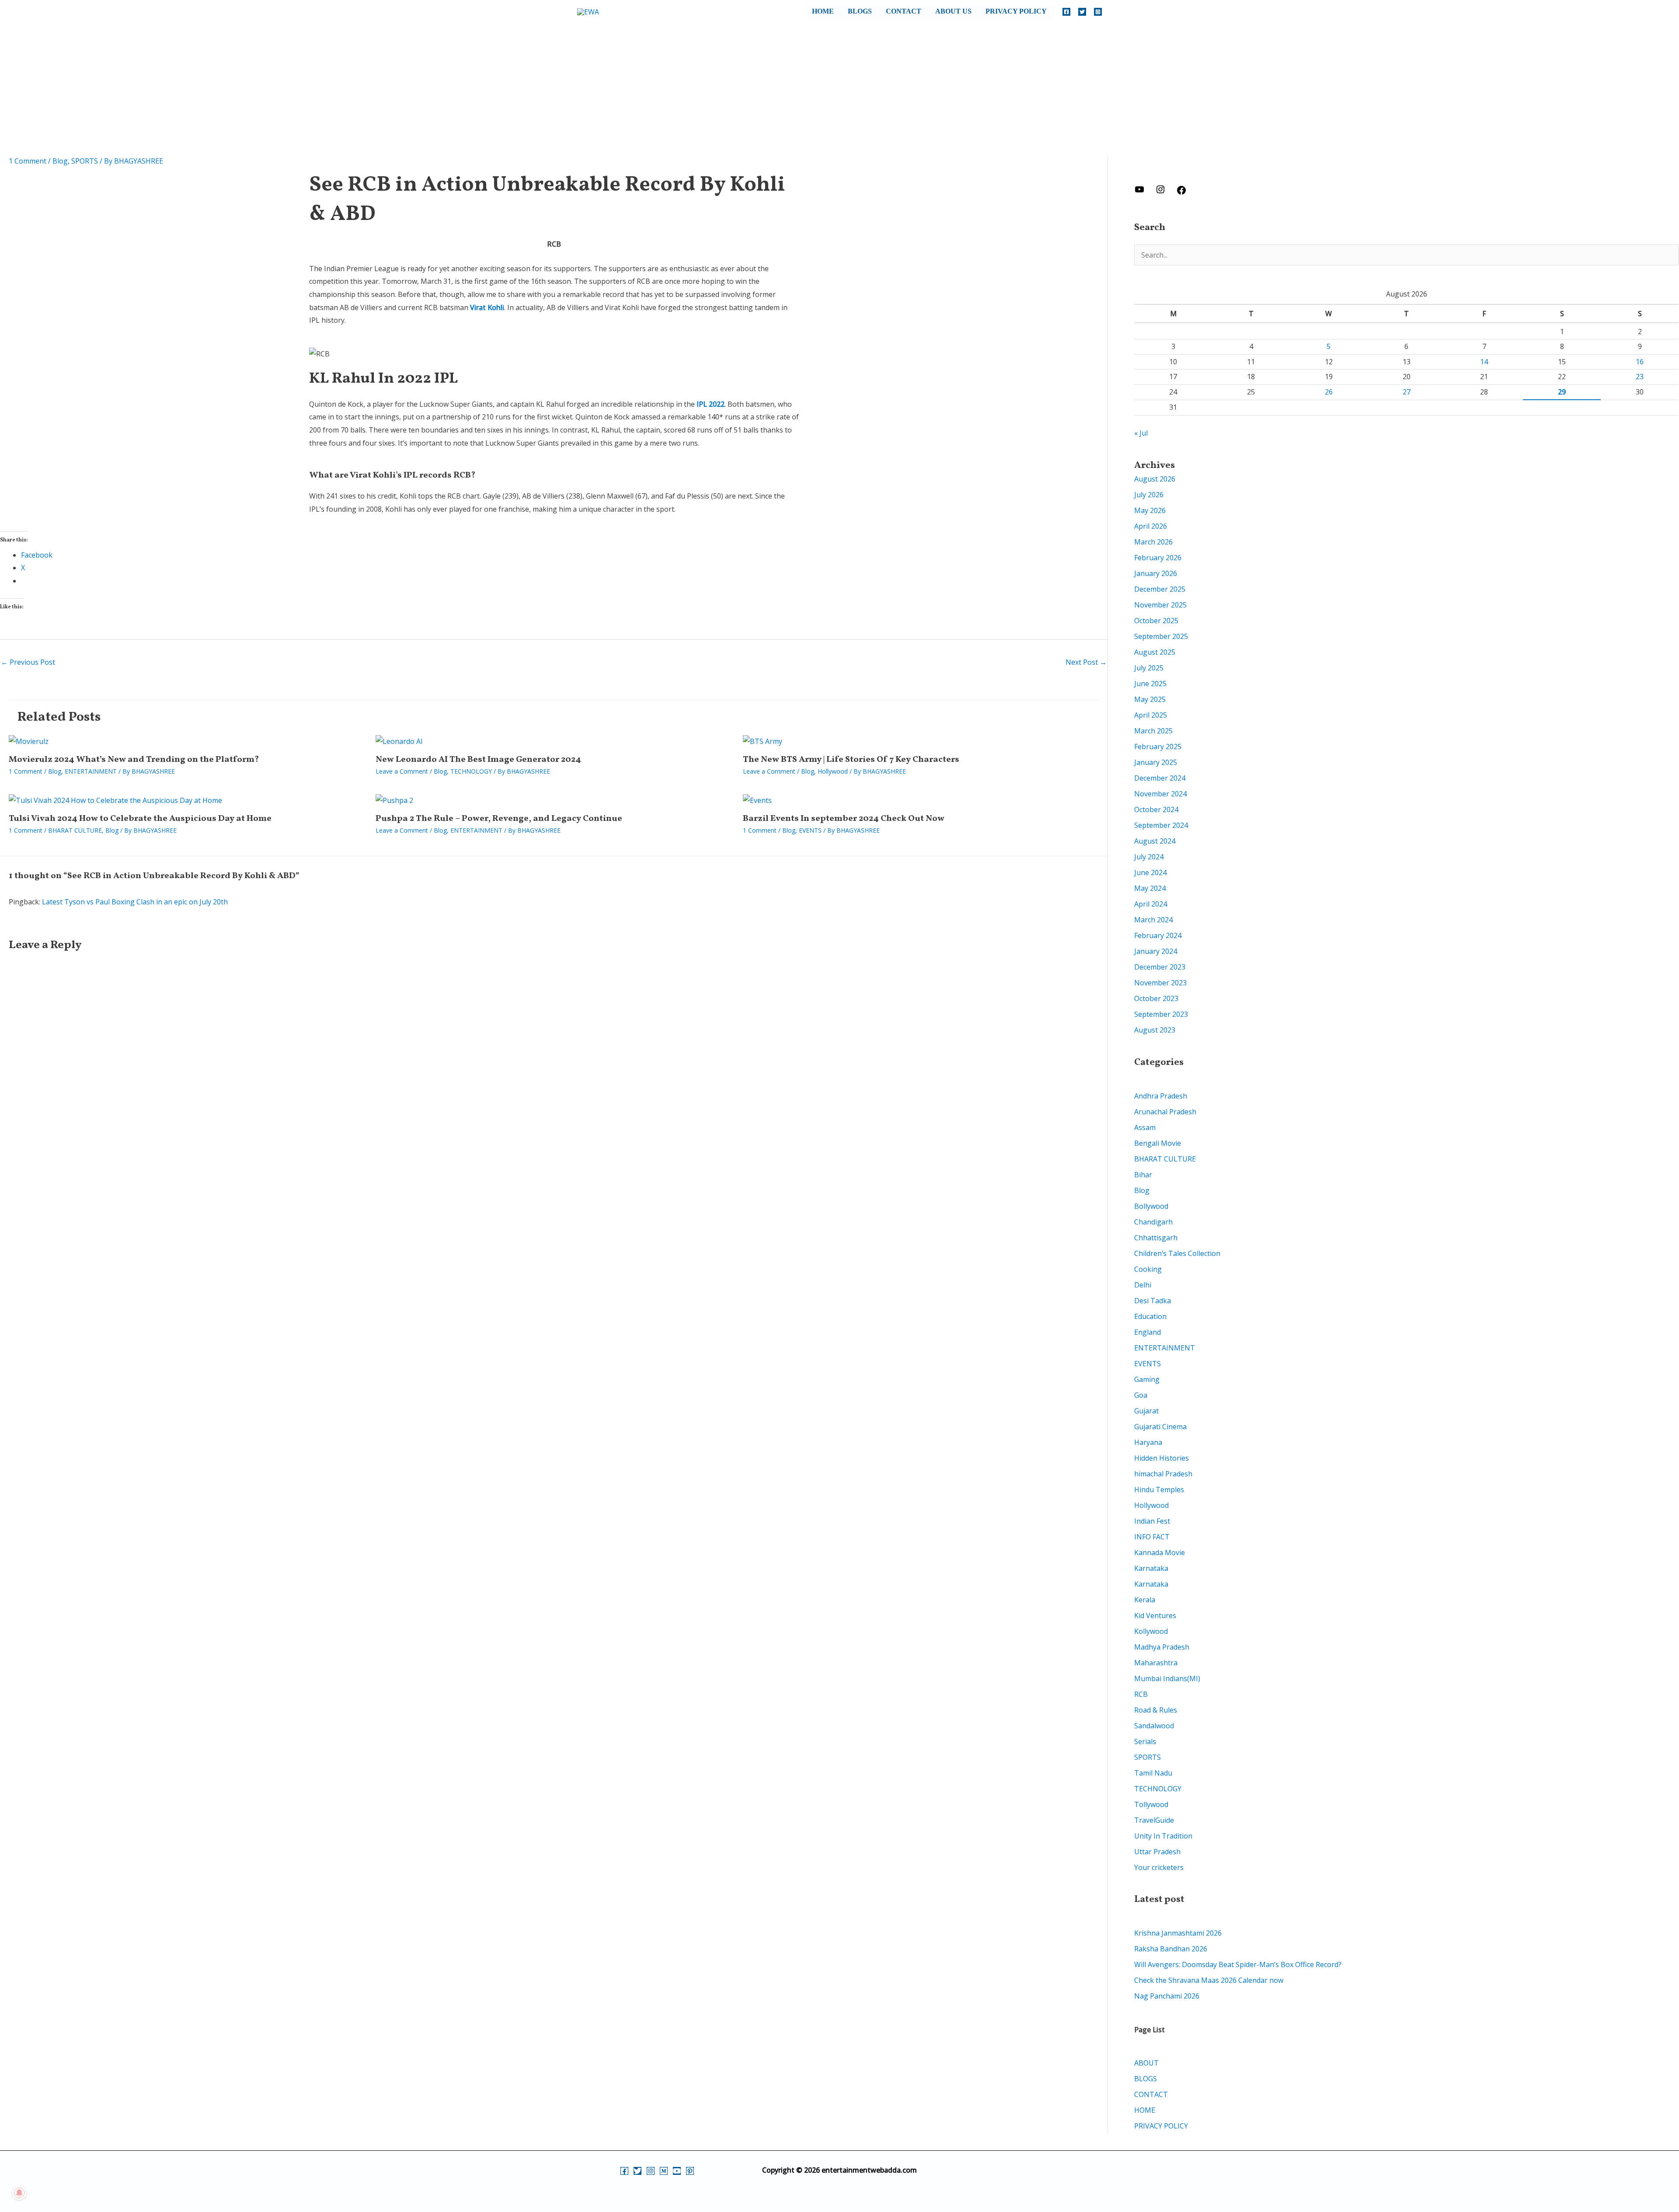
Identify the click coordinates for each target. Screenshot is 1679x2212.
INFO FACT (1152, 1537)
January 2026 (1156, 573)
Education (1150, 1316)
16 (1640, 362)
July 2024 (1149, 857)
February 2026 (1158, 558)
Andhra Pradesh (1161, 1096)
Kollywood (1151, 1631)
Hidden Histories (1162, 1458)
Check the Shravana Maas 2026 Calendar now (1209, 1980)
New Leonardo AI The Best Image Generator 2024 (478, 760)
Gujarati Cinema (1160, 1427)
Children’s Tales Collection (1177, 1253)
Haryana (1148, 1442)
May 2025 (1150, 699)
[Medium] (664, 2171)
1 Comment (28, 161)
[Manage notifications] (19, 2193)
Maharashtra (1156, 1663)
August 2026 (1155, 479)
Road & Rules (1156, 1710)
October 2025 (1156, 621)
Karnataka (1151, 1568)
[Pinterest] (690, 2171)
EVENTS (810, 830)
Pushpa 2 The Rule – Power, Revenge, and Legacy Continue (499, 819)
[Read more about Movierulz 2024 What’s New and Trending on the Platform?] (29, 741)
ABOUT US (953, 11)
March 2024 (1153, 920)
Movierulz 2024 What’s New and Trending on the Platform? (134, 760)
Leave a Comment (402, 771)
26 (1329, 392)
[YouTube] (677, 2171)
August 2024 (1155, 841)
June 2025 (1150, 684)
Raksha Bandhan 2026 (1171, 1949)
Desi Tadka (1153, 1301)
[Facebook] (1066, 12)
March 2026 (1153, 542)
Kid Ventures (1155, 1615)
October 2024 (1156, 809)
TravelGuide (1154, 1820)
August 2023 (1155, 1030)
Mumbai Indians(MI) (1167, 1678)
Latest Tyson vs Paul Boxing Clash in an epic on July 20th (135, 902)
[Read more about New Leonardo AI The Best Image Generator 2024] (399, 741)
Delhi (1143, 1285)
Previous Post (28, 662)
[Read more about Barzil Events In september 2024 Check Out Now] (757, 800)
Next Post (1086, 662)
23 (1640, 377)
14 (1484, 362)
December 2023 (1160, 967)
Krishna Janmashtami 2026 (1178, 1933)
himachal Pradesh (1163, 1474)
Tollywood (1151, 1804)
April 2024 (1151, 904)
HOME (823, 11)
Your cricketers (1159, 1867)
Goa (1141, 1395)
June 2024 (1150, 872)
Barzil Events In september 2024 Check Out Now (844, 819)
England (1148, 1332)
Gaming (1147, 1379)
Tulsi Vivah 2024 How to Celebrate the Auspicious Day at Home (140, 819)
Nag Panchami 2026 (1167, 1996)
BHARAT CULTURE (75, 830)
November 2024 (1160, 794)
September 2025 (1161, 636)
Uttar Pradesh (1157, 1852)
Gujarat (1146, 1411)
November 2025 (1160, 605)
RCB (1141, 1694)
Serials (1145, 1741)
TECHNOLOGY (471, 771)
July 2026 (1149, 495)
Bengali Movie (1158, 1143)
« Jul (1141, 433)
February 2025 (1158, 747)
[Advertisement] (839, 91)
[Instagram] (1098, 12)
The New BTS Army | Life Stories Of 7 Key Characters (851, 760)
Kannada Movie (1160, 1553)
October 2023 (1156, 998)
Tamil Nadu (1153, 1773)
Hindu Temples (1159, 1490)
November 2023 (1160, 983)
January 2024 (1156, 951)
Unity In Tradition (1163, 1836)
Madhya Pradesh (1162, 1647)
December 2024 (1160, 778)
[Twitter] (1082, 12)
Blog (60, 161)
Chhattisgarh (1156, 1238)
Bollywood (1151, 1206)
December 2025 (1160, 589)
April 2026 (1151, 526)
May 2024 (1150, 888)
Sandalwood (1154, 1726)
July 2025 (1149, 668)
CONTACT (904, 11)
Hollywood (833, 771)
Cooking (1148, 1269)
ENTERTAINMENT (91, 771)
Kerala (1145, 1600)
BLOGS (860, 11)
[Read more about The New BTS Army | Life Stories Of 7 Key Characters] (763, 741)
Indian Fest (1152, 1521)
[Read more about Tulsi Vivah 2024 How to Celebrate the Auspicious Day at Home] (115, 800)
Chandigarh (1153, 1222)
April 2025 (1151, 715)
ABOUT (1146, 2063)
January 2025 (1156, 762)
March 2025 (1153, 731)
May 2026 (1150, 510)
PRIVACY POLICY (1016, 11)
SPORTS (85, 161)
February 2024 (1158, 935)
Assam (1145, 1127)
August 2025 (1155, 652)
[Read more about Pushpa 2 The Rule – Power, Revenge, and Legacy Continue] (394, 800)
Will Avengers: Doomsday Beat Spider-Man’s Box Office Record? (1238, 1964)
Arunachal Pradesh (1165, 1112)
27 (1407, 392)
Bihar (1143, 1175)
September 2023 (1161, 1014)
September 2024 (1161, 825)
